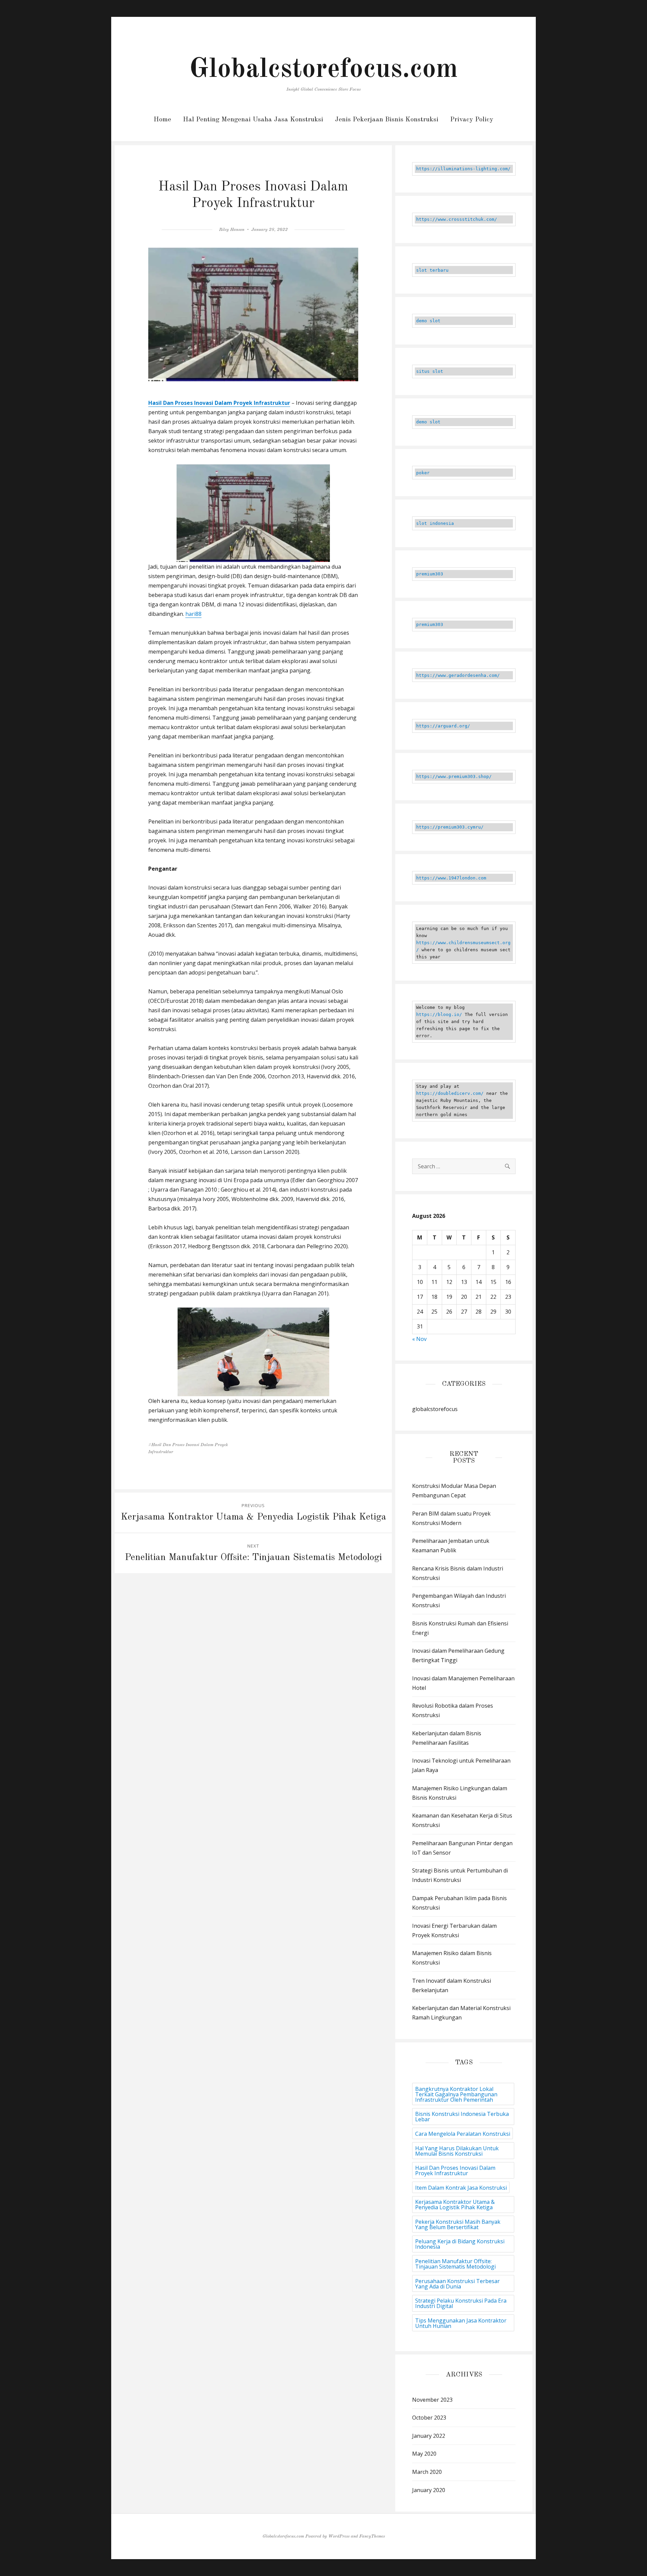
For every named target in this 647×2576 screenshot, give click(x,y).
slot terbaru (432, 270)
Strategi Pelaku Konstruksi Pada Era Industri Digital (461, 2303)
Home (162, 120)
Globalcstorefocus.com (323, 70)
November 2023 (432, 2400)
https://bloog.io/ (439, 1014)
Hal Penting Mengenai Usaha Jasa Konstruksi (253, 120)
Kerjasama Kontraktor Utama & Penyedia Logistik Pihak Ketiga (455, 2205)
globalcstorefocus (435, 1409)
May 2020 (424, 2454)
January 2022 (429, 2436)
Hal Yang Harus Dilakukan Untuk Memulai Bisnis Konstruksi (457, 2151)
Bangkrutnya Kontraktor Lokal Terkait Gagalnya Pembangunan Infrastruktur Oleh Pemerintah (456, 2094)
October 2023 (429, 2418)
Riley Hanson (232, 230)
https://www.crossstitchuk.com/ (457, 219)
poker (423, 473)
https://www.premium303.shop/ (454, 776)
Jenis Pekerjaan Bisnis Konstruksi (387, 120)
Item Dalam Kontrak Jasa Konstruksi (461, 2188)
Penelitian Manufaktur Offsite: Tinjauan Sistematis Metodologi (455, 2264)
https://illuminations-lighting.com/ (463, 169)
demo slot (428, 321)
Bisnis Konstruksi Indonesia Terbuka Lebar (462, 2117)
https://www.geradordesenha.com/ (458, 675)
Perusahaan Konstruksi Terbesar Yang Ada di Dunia (457, 2284)
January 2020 (429, 2490)
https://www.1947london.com (451, 878)
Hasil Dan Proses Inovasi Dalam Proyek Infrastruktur (219, 403)
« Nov (419, 1339)
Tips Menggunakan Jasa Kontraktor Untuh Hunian (461, 2323)
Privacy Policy (472, 120)
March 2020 (427, 2472)
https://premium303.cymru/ (450, 827)
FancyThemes (372, 2536)
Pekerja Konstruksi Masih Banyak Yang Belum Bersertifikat (458, 2224)
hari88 (193, 614)
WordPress (339, 2536)
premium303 (430, 574)
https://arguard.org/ (443, 726)
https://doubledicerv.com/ (450, 1093)
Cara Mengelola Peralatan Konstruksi (463, 2134)
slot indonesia (435, 523)
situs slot (430, 371)
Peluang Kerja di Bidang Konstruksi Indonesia (460, 2244)
